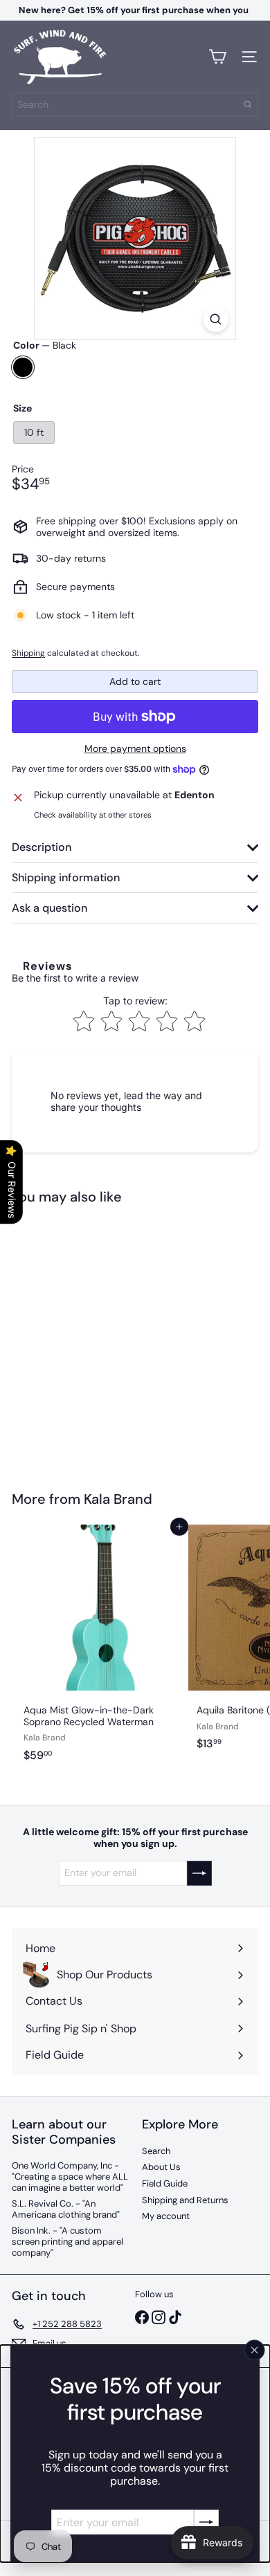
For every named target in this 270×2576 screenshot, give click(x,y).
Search (156, 2151)
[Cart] (217, 57)
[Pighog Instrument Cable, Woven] (98, 1339)
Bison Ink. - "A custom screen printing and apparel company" (67, 2241)
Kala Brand (118, 1499)
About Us (161, 2167)
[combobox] (135, 104)
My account (166, 2216)
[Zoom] (216, 319)
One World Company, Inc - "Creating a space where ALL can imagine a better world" (70, 2176)
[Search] (248, 104)
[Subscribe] (206, 2522)
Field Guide (165, 2183)
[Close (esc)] (255, 2350)
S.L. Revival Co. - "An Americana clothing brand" (66, 2209)
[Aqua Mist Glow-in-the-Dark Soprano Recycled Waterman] (98, 1647)
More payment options (135, 749)
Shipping (28, 653)
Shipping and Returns (185, 2200)
